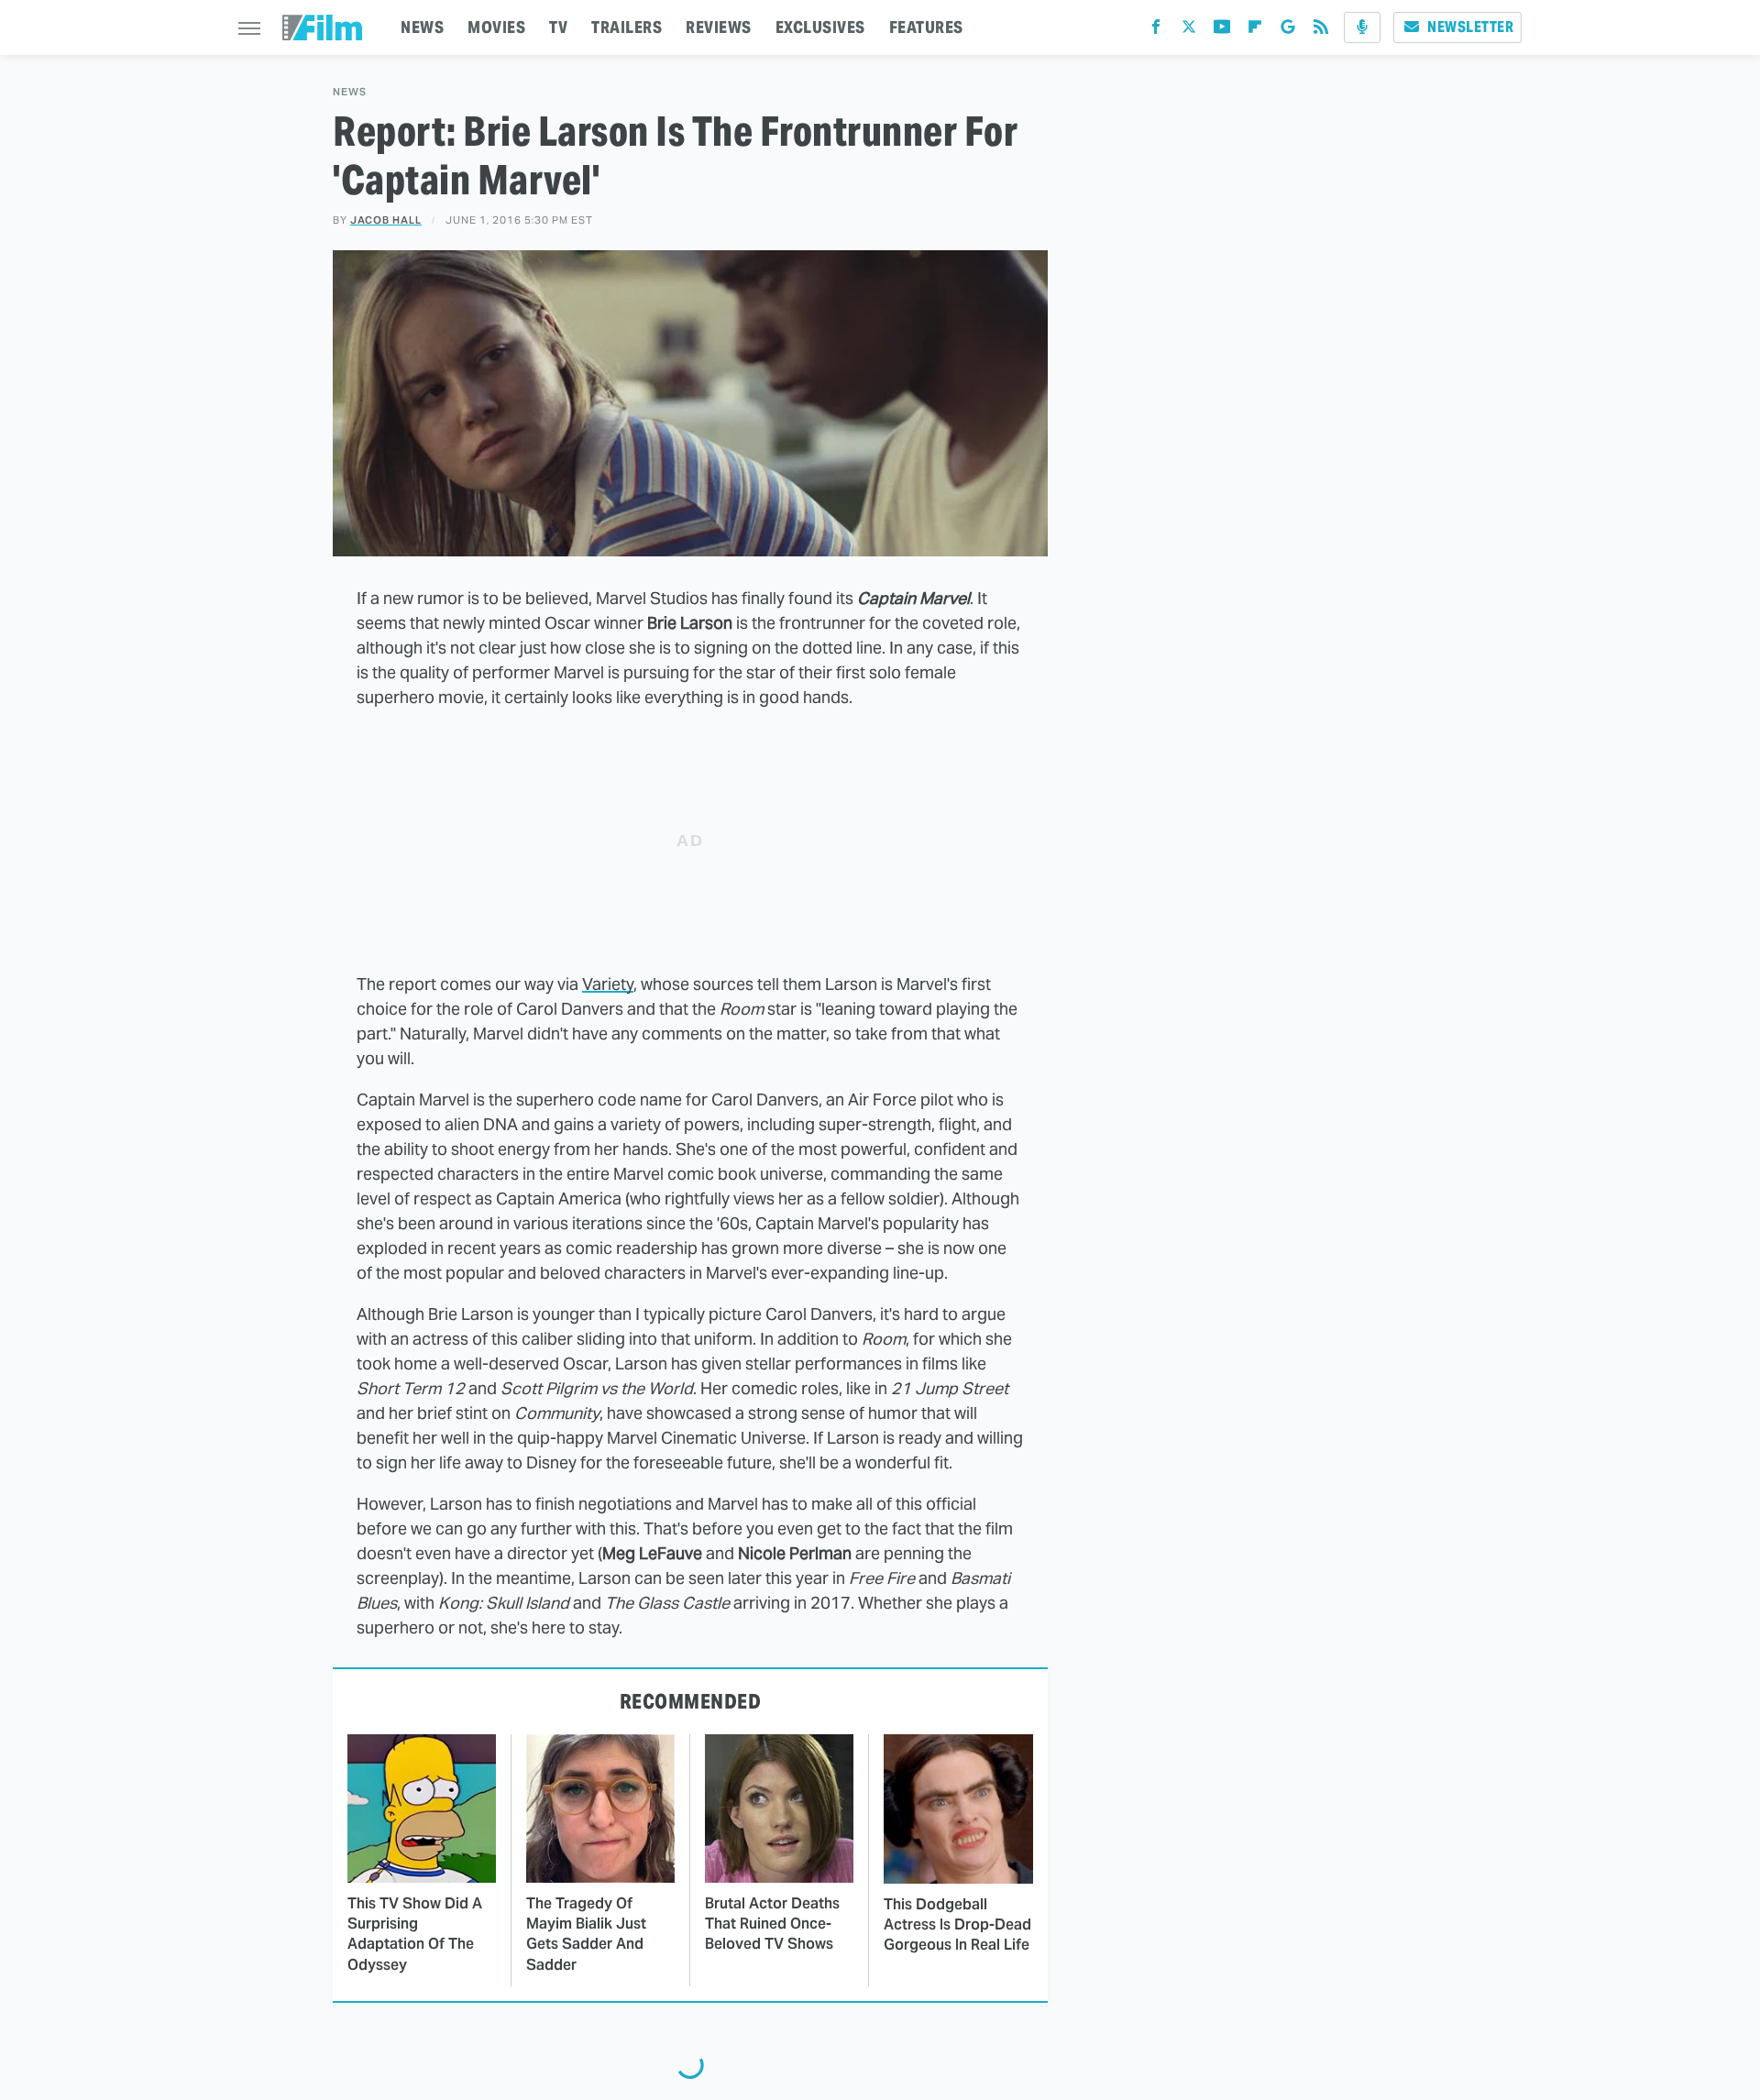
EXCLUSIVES (820, 27)
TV (558, 27)
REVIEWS (719, 27)
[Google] (1288, 31)
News (350, 92)
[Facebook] (1156, 31)
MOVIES (496, 27)
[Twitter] (1189, 31)
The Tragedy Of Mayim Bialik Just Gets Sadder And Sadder (586, 1934)
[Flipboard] (1255, 31)
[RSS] (1321, 31)
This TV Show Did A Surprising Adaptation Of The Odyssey (415, 1934)
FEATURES (926, 27)
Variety (608, 984)
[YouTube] (1222, 31)
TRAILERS (627, 27)
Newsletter (1470, 27)
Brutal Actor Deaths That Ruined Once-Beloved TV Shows (772, 1924)
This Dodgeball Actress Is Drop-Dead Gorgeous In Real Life (957, 1925)
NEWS (422, 27)
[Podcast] (1362, 27)
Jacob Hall (386, 220)
